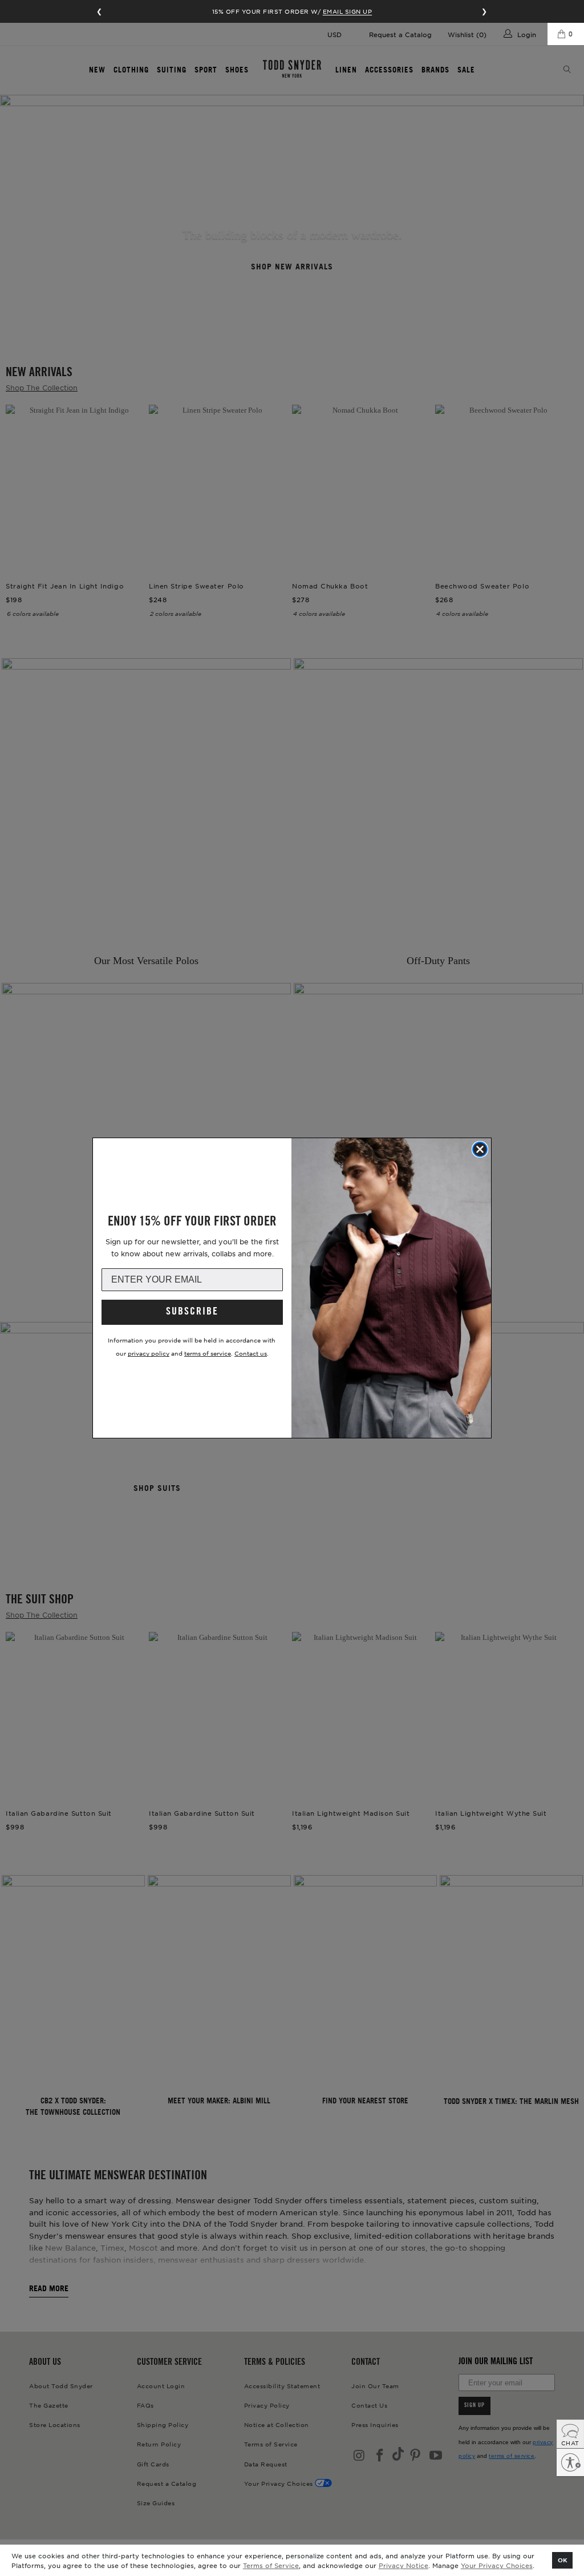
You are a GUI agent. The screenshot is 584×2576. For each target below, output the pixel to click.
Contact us (251, 1353)
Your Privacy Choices (497, 2565)
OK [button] (563, 2560)
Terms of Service (271, 2565)
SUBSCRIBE (192, 1312)
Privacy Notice (403, 2565)
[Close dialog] (480, 1149)
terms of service (208, 1353)
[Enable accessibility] (570, 2462)
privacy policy (149, 1353)
